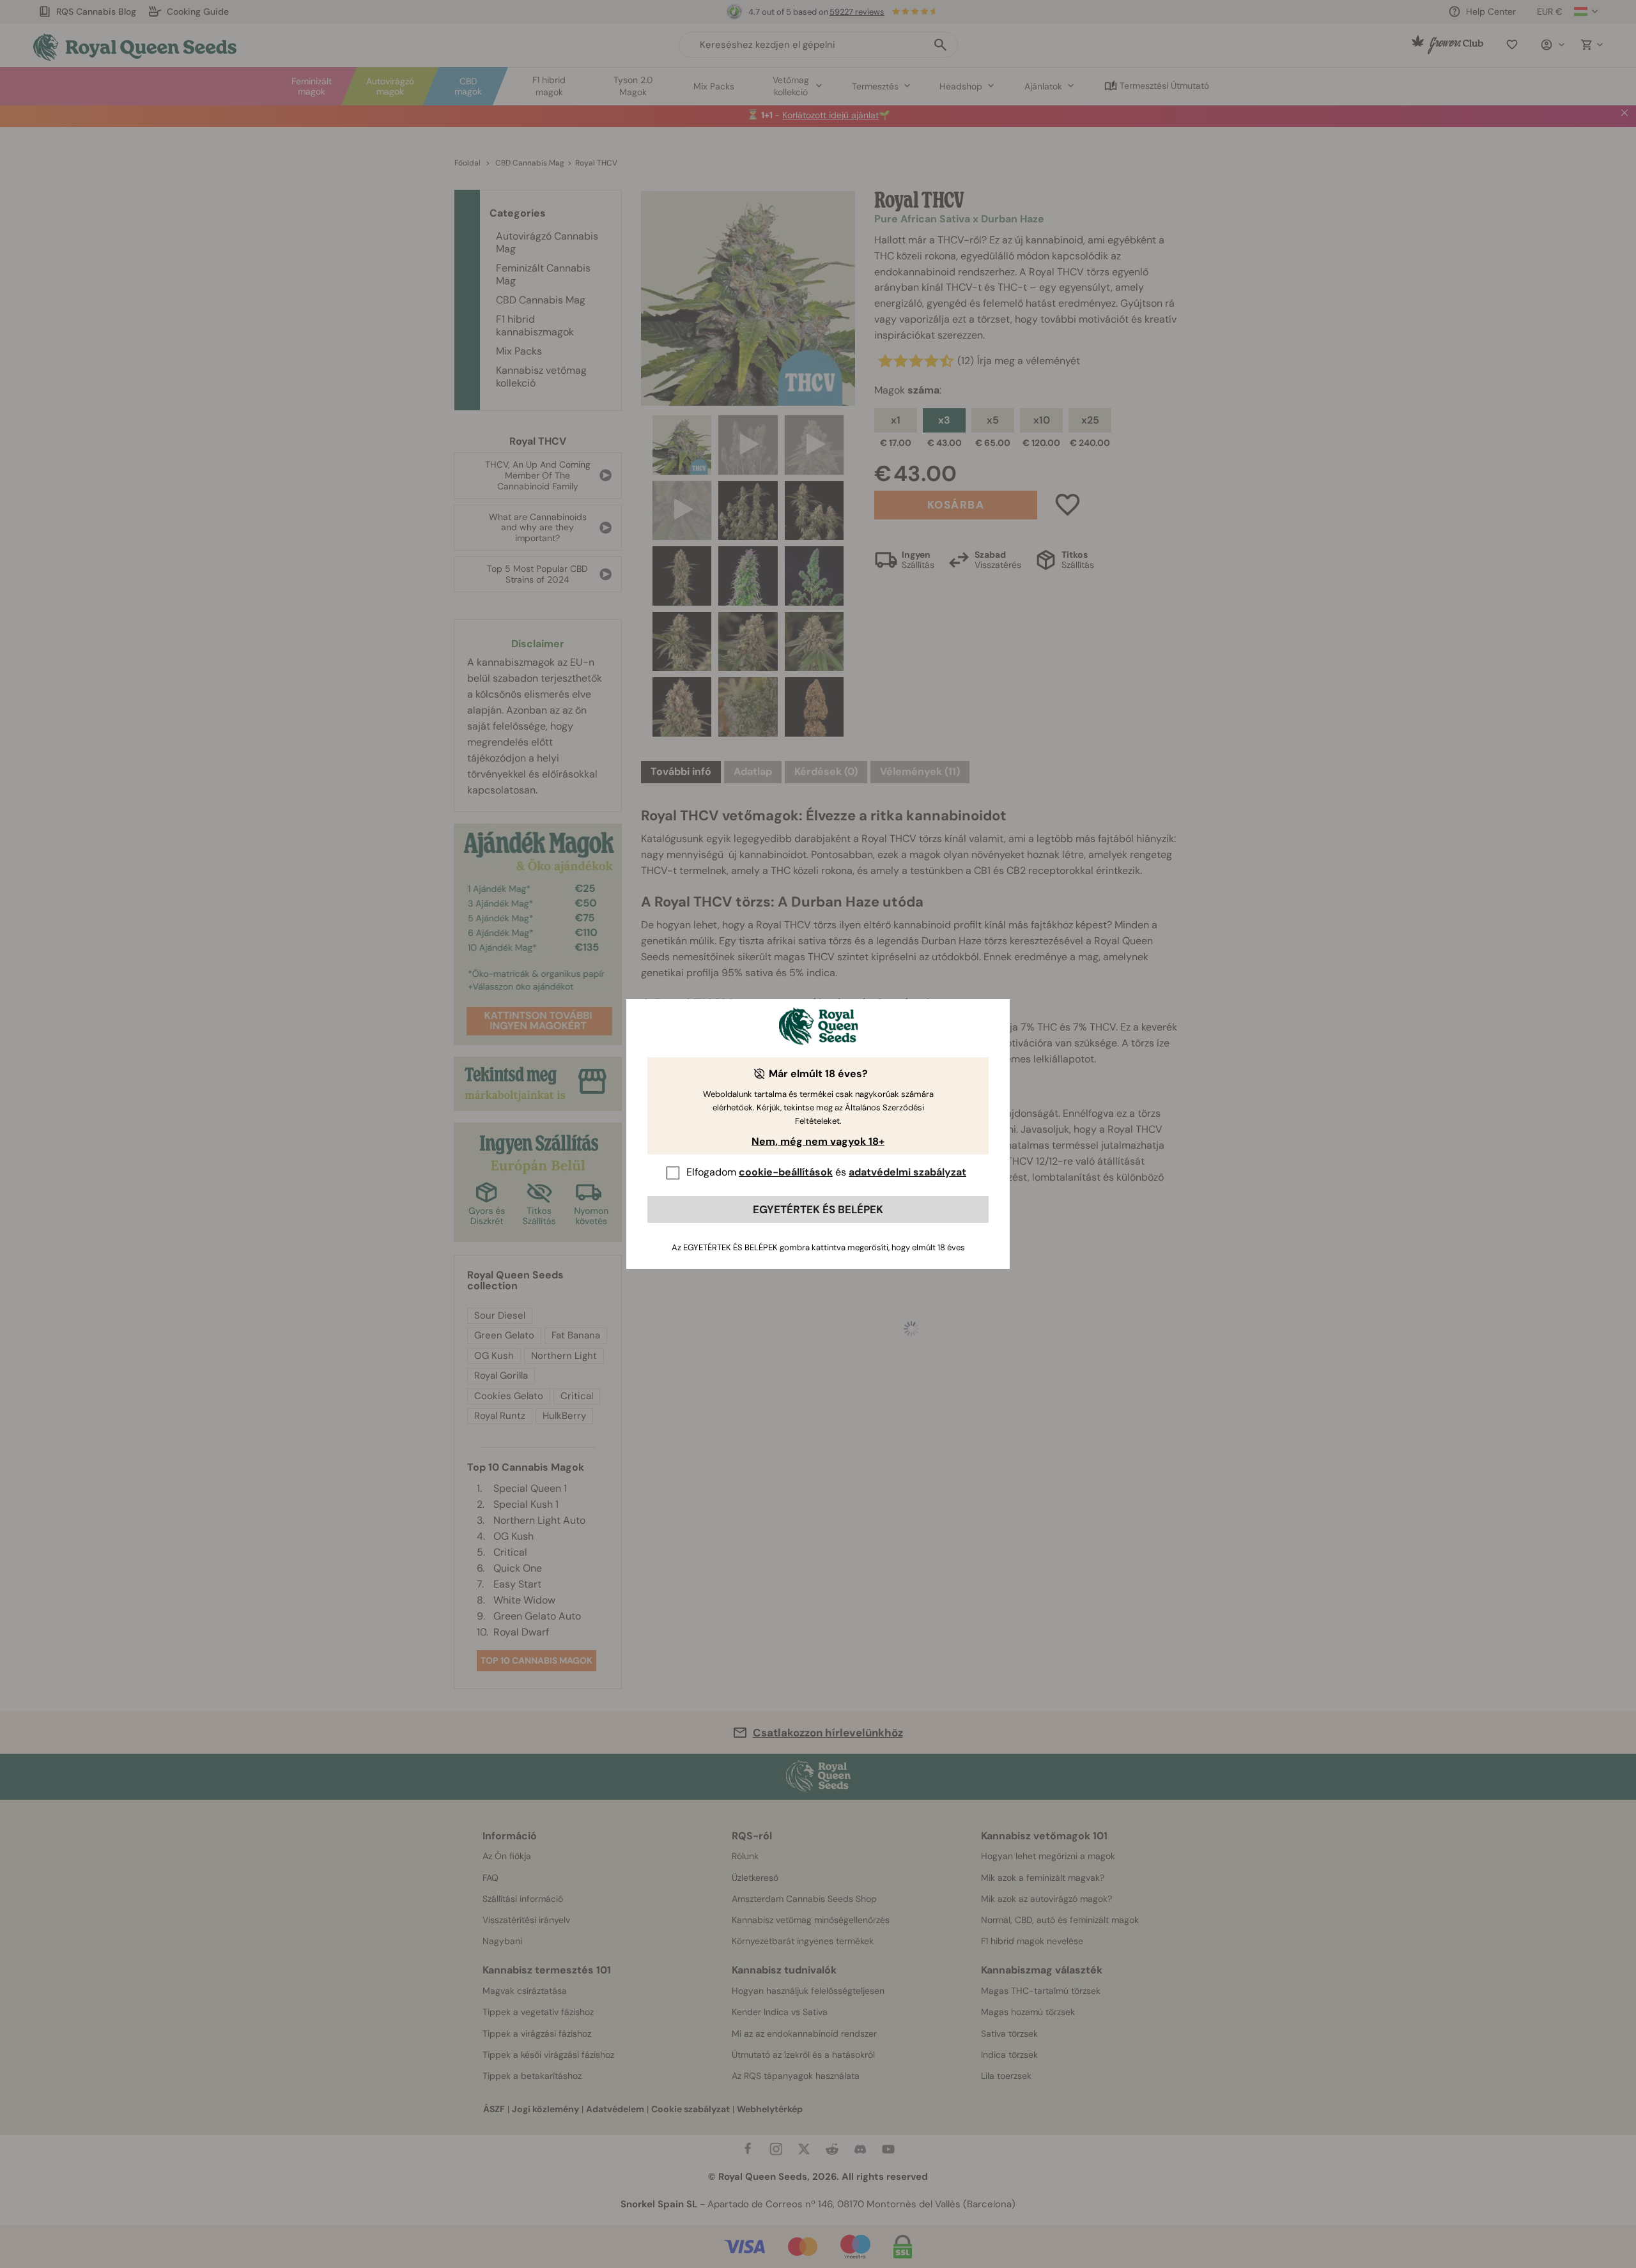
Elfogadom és (826, 1172)
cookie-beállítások (786, 1172)
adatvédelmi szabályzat (907, 1172)
